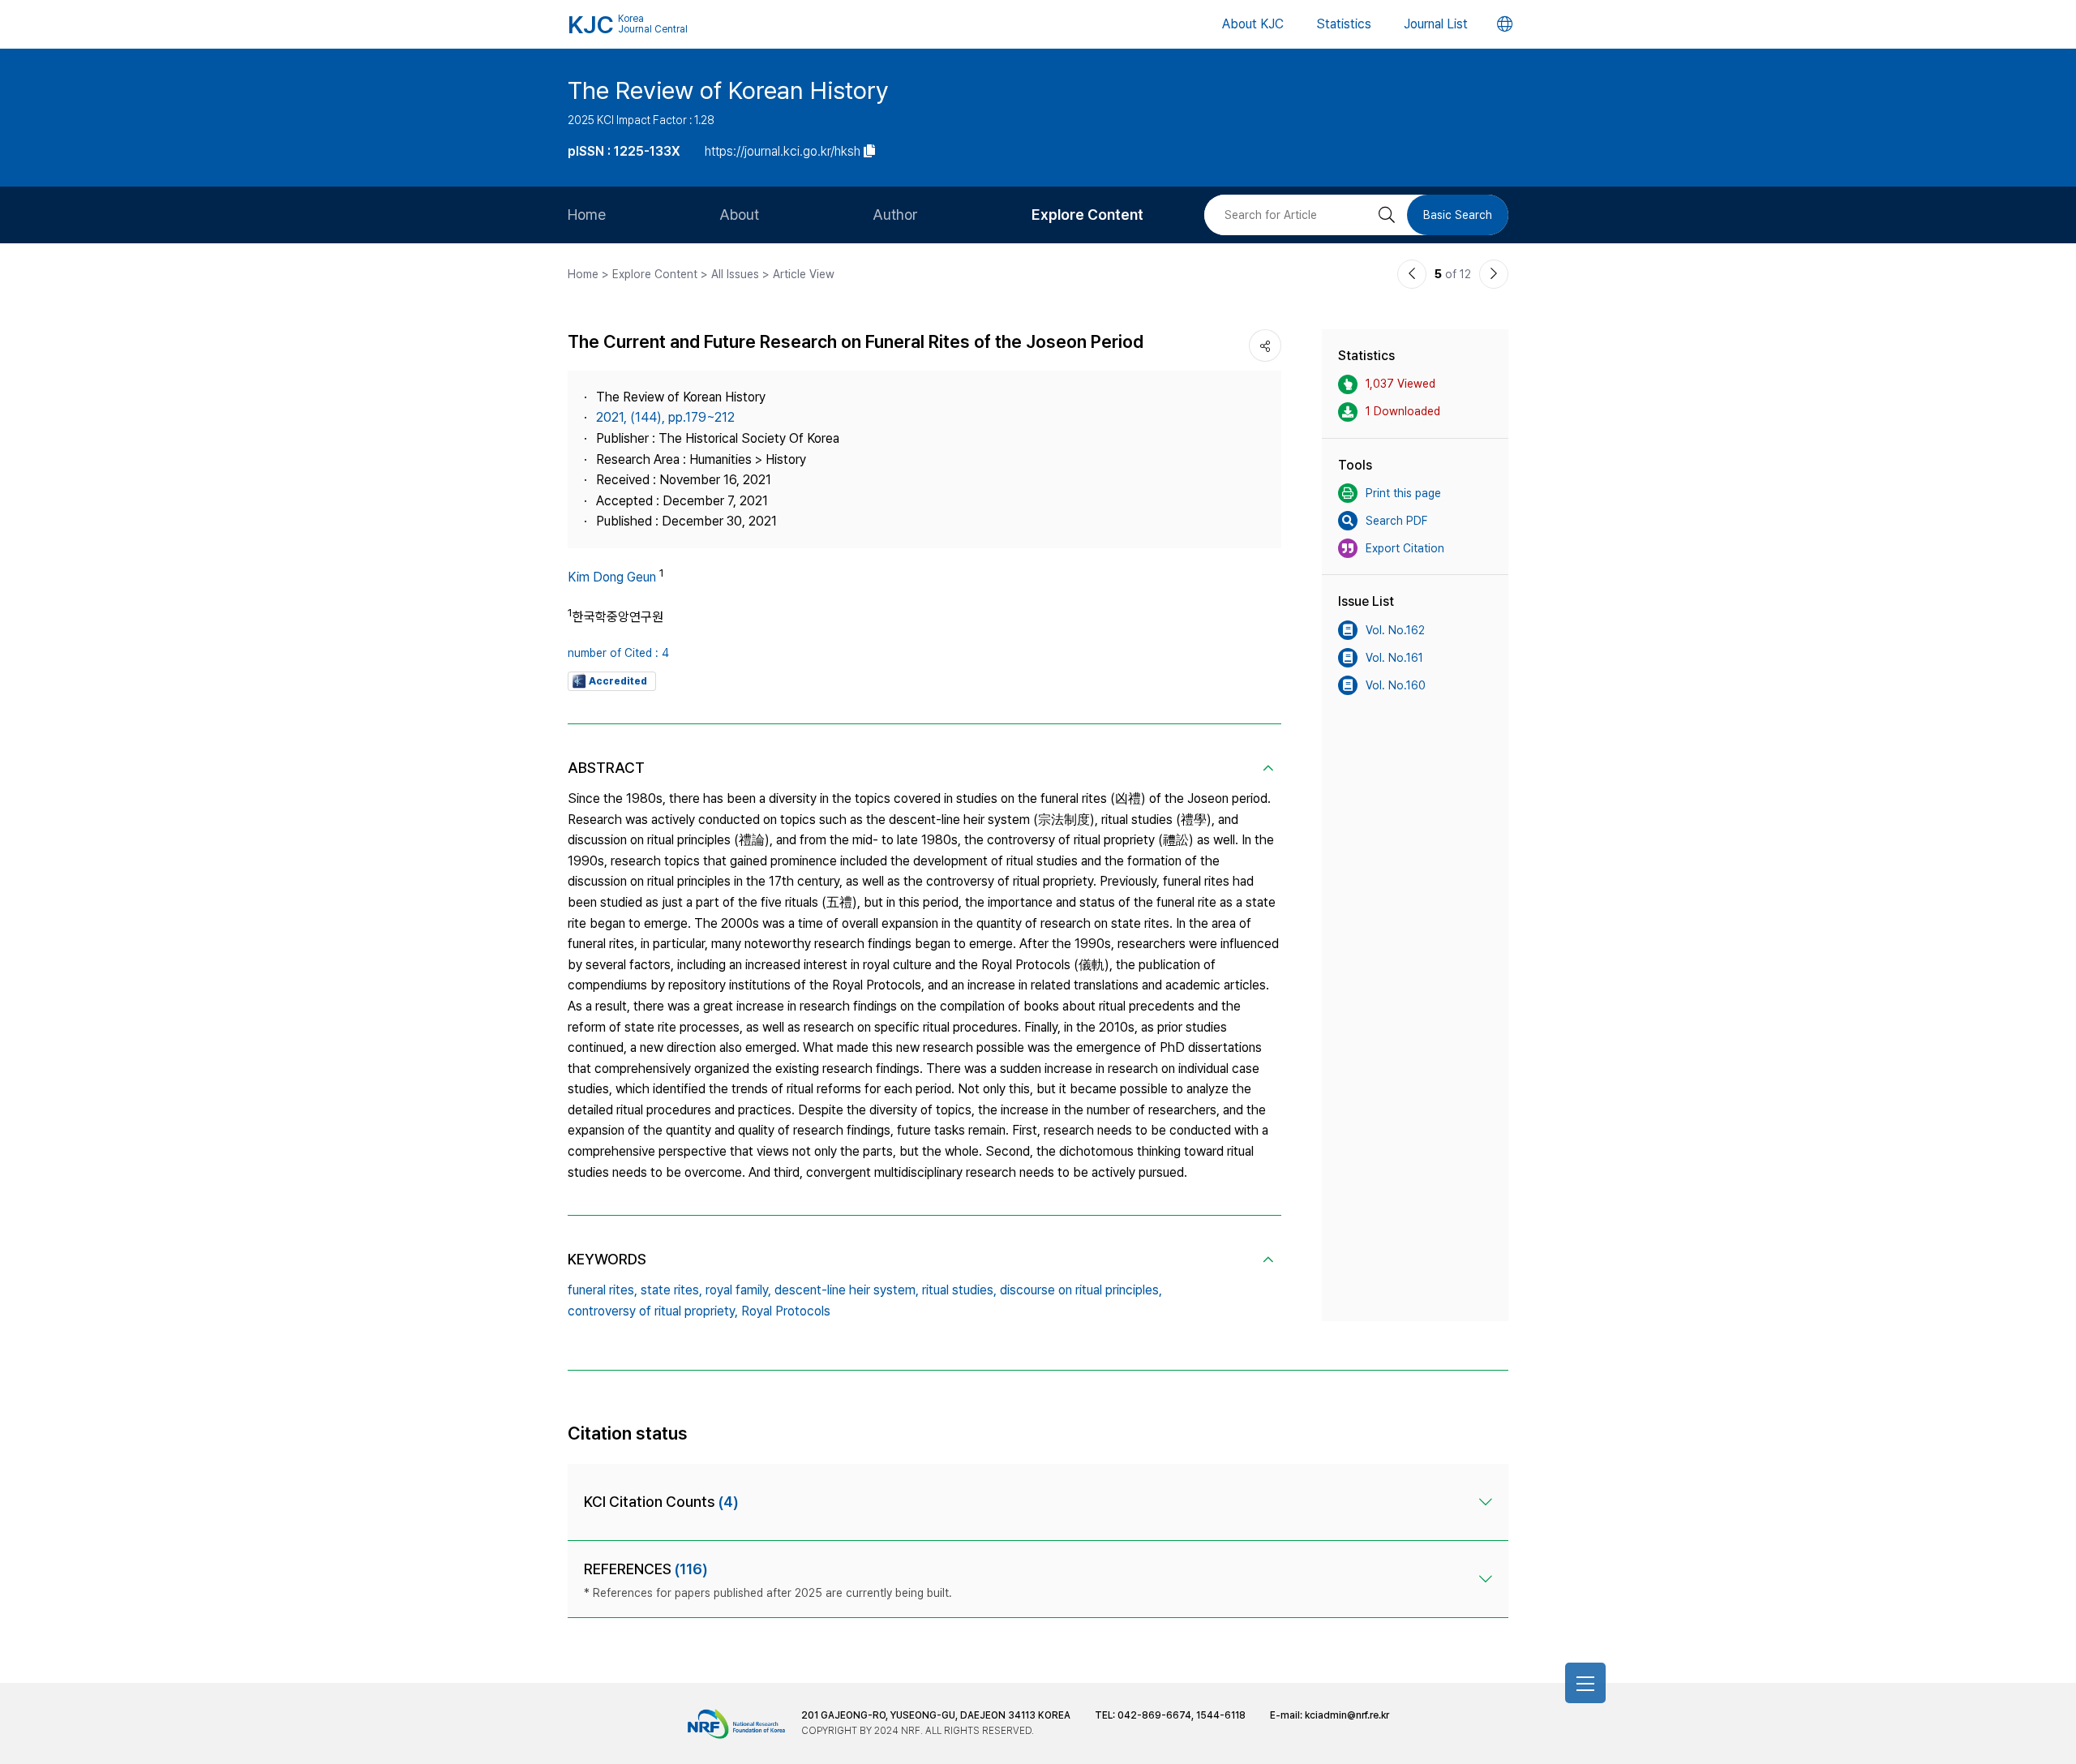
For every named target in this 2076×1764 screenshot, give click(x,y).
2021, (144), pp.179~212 (665, 417)
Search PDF (1396, 521)
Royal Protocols (786, 1311)
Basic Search (1458, 215)
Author (895, 215)
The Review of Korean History (728, 90)
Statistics (1344, 24)
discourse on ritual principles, (1081, 1290)
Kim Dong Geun (612, 577)
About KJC (1253, 24)
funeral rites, (603, 1290)
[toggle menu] (1585, 1683)
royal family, (738, 1290)
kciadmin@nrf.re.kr (1347, 1715)
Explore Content (1087, 215)
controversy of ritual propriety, (653, 1311)
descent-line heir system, (847, 1290)
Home (587, 215)
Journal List (1436, 24)
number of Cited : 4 (618, 653)
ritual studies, (959, 1290)
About (739, 215)
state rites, (671, 1290)
